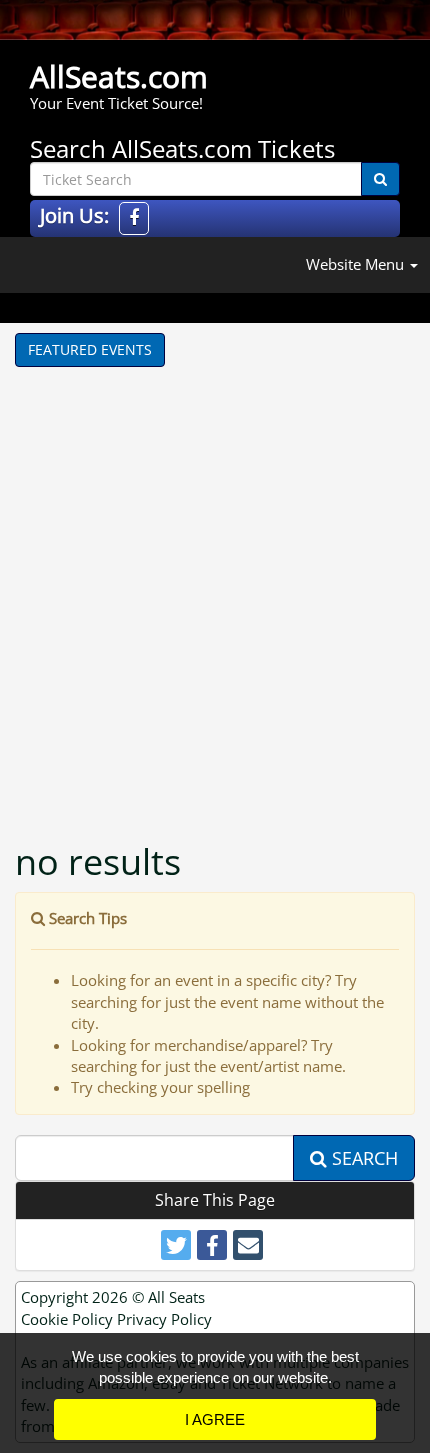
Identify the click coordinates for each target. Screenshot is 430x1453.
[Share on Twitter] (176, 1245)
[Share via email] (248, 1245)
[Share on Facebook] (212, 1245)
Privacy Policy (164, 1319)
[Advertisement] (215, 592)
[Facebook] (134, 218)
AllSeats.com (119, 76)
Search (362, 1158)
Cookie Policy (67, 1319)
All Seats (176, 1297)
